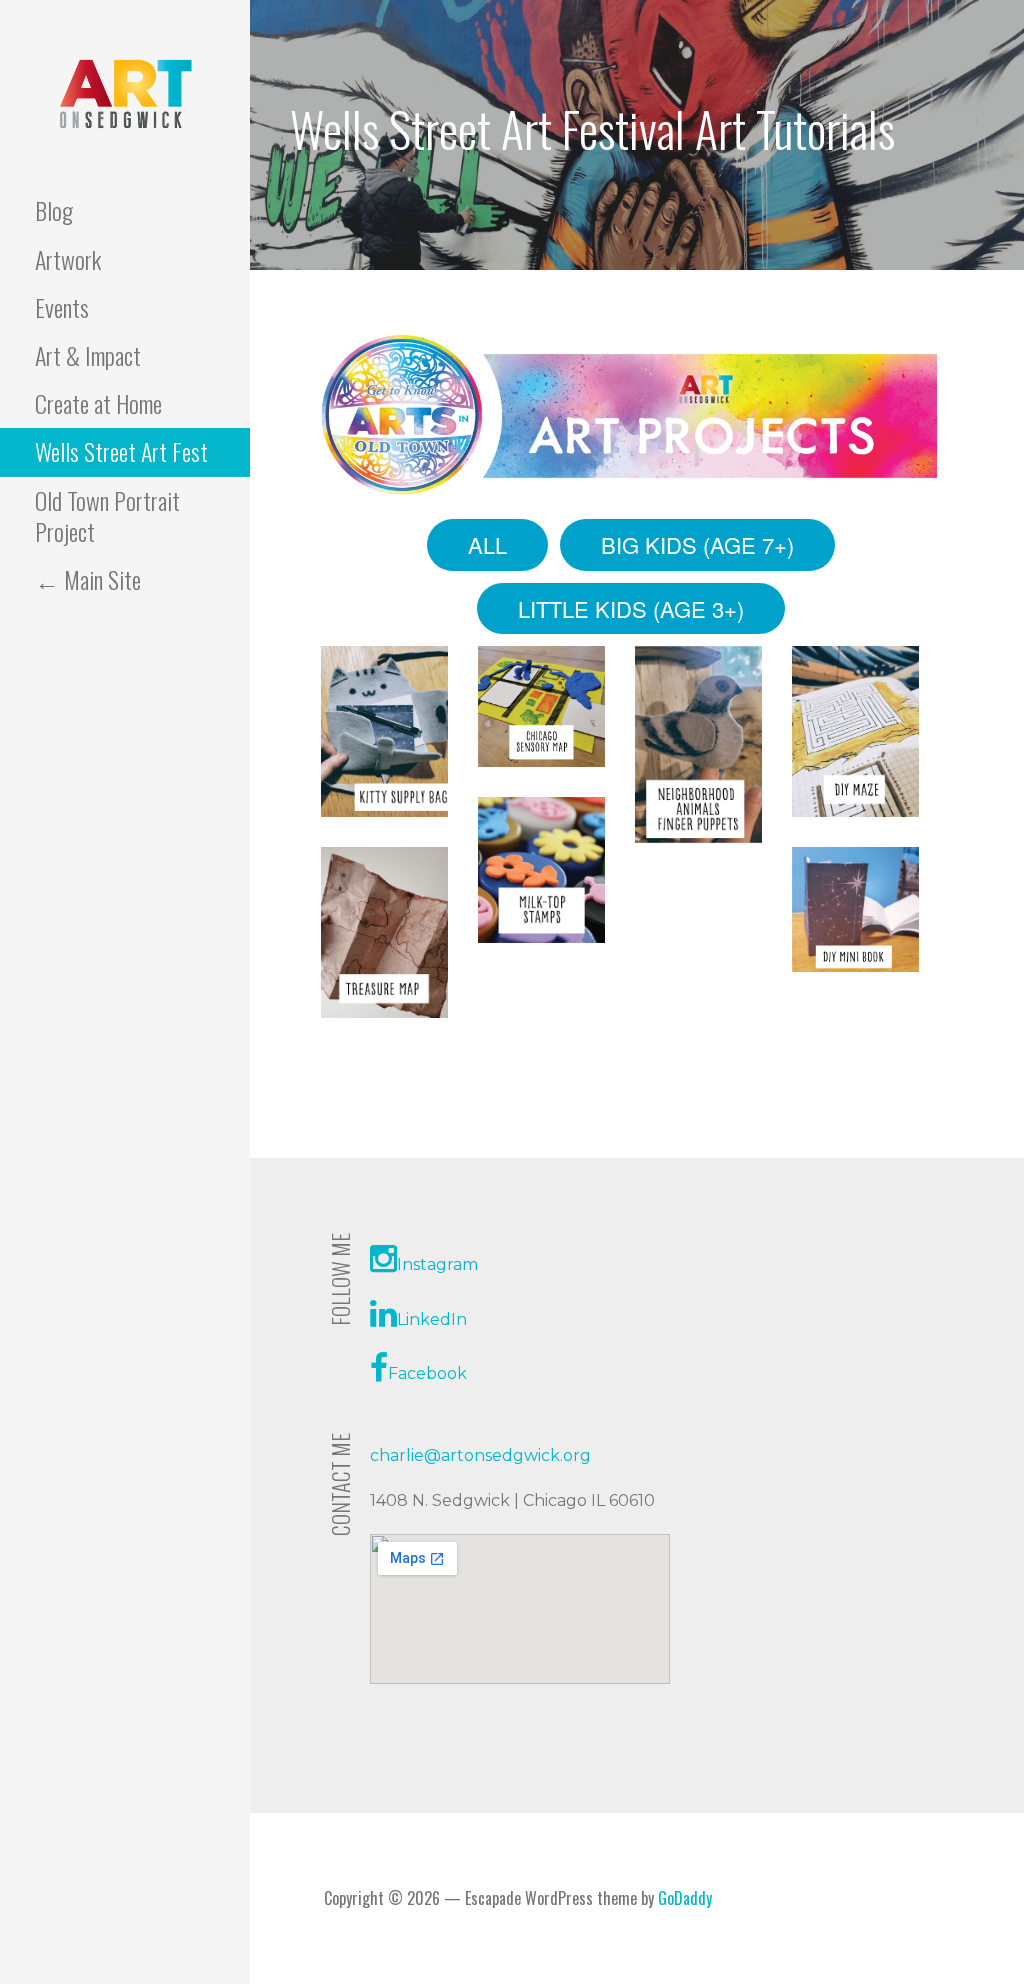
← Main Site (88, 579)
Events (62, 307)
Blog (54, 210)
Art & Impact (88, 355)
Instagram (437, 1264)
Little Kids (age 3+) (631, 608)
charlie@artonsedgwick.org (480, 1455)
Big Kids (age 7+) (697, 544)
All (487, 544)
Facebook (427, 1373)
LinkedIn (432, 1319)
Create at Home (98, 403)
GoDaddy (685, 1898)
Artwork (68, 259)
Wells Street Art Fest (121, 451)
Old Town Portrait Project (107, 515)
